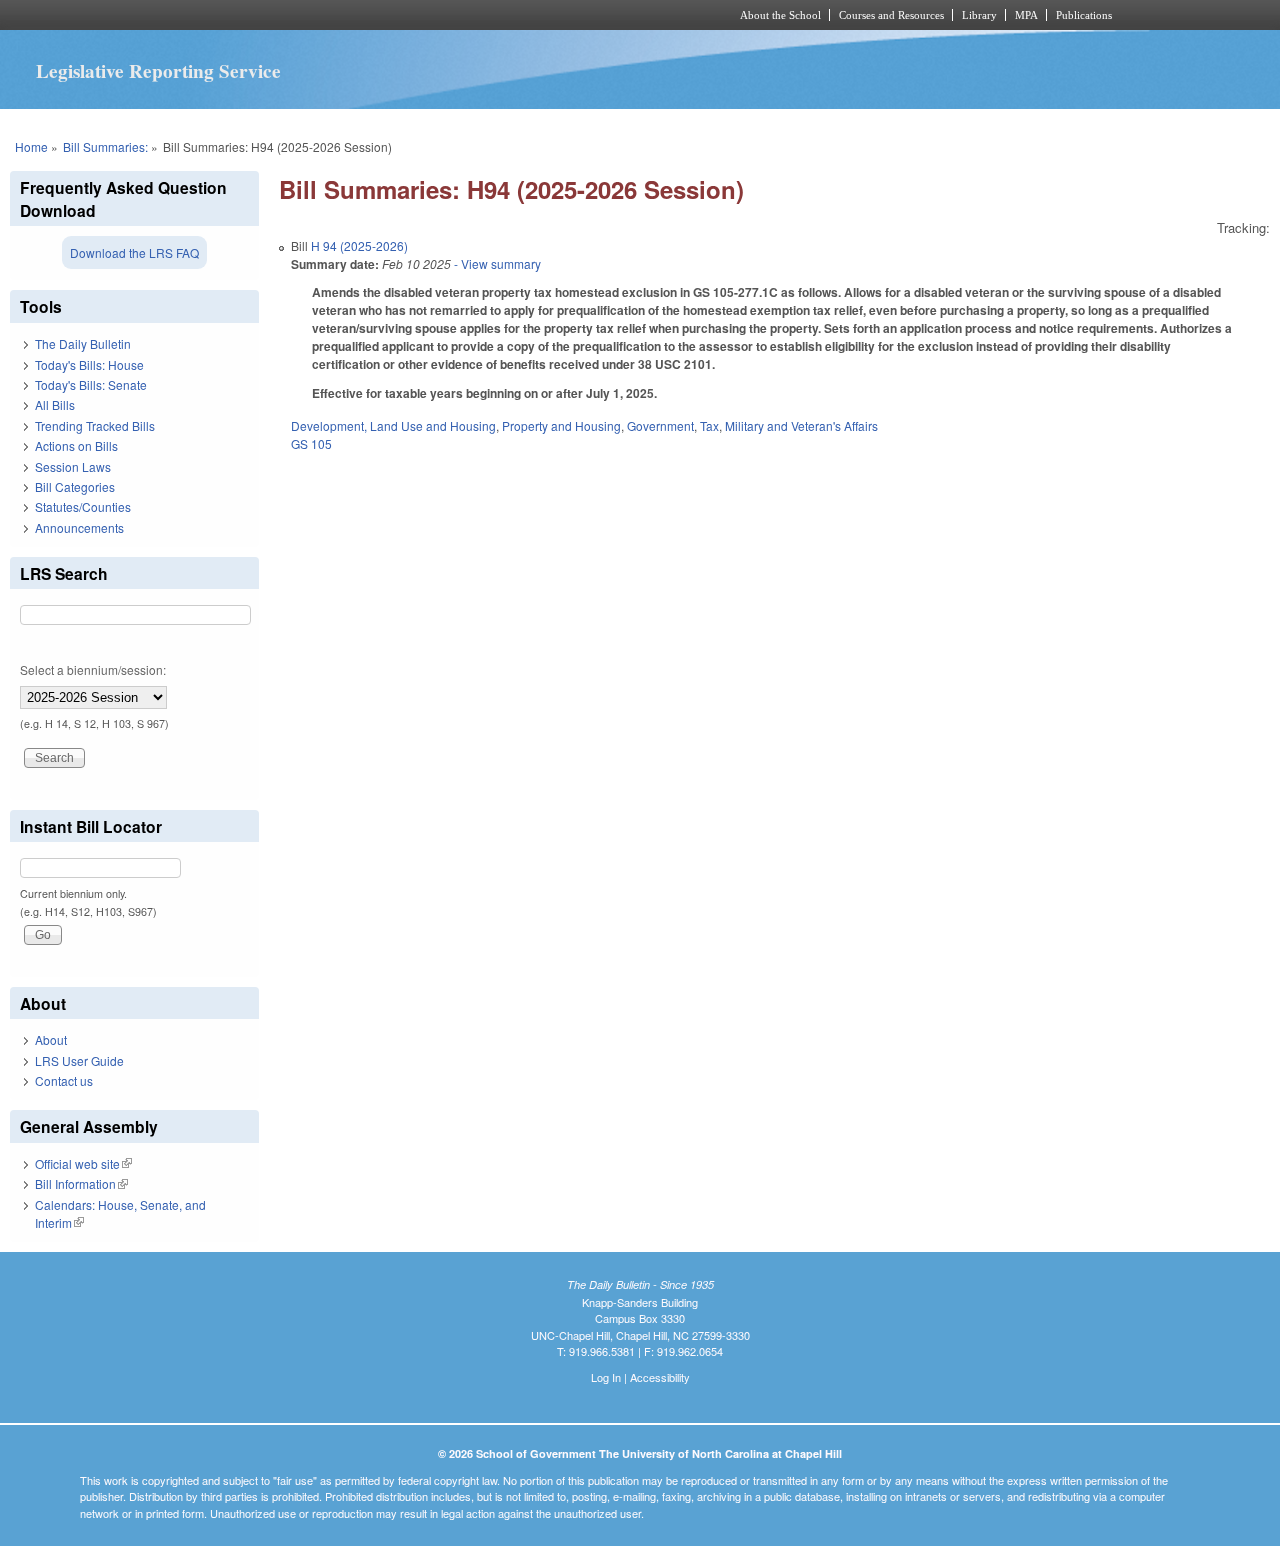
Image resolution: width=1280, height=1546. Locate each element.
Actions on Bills (76, 445)
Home (31, 146)
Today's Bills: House (89, 364)
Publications (1084, 15)
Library (979, 15)
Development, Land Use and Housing (393, 425)
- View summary (496, 263)
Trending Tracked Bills (95, 425)
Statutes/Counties (83, 506)
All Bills (55, 404)
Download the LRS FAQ (134, 252)
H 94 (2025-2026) (359, 245)
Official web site (83, 1163)
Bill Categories (75, 486)
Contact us (64, 1080)
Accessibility (660, 1377)
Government (660, 425)
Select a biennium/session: (93, 669)
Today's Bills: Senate (91, 384)
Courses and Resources (891, 15)
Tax (709, 425)
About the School (780, 15)
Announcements (79, 527)
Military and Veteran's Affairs (801, 425)
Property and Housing (561, 425)
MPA (1026, 15)
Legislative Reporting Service (158, 71)
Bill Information (81, 1183)
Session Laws (73, 466)
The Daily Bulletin (83, 343)
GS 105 (311, 443)
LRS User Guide (79, 1060)
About (51, 1039)
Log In (606, 1377)
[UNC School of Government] (375, 15)
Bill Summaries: (105, 146)
